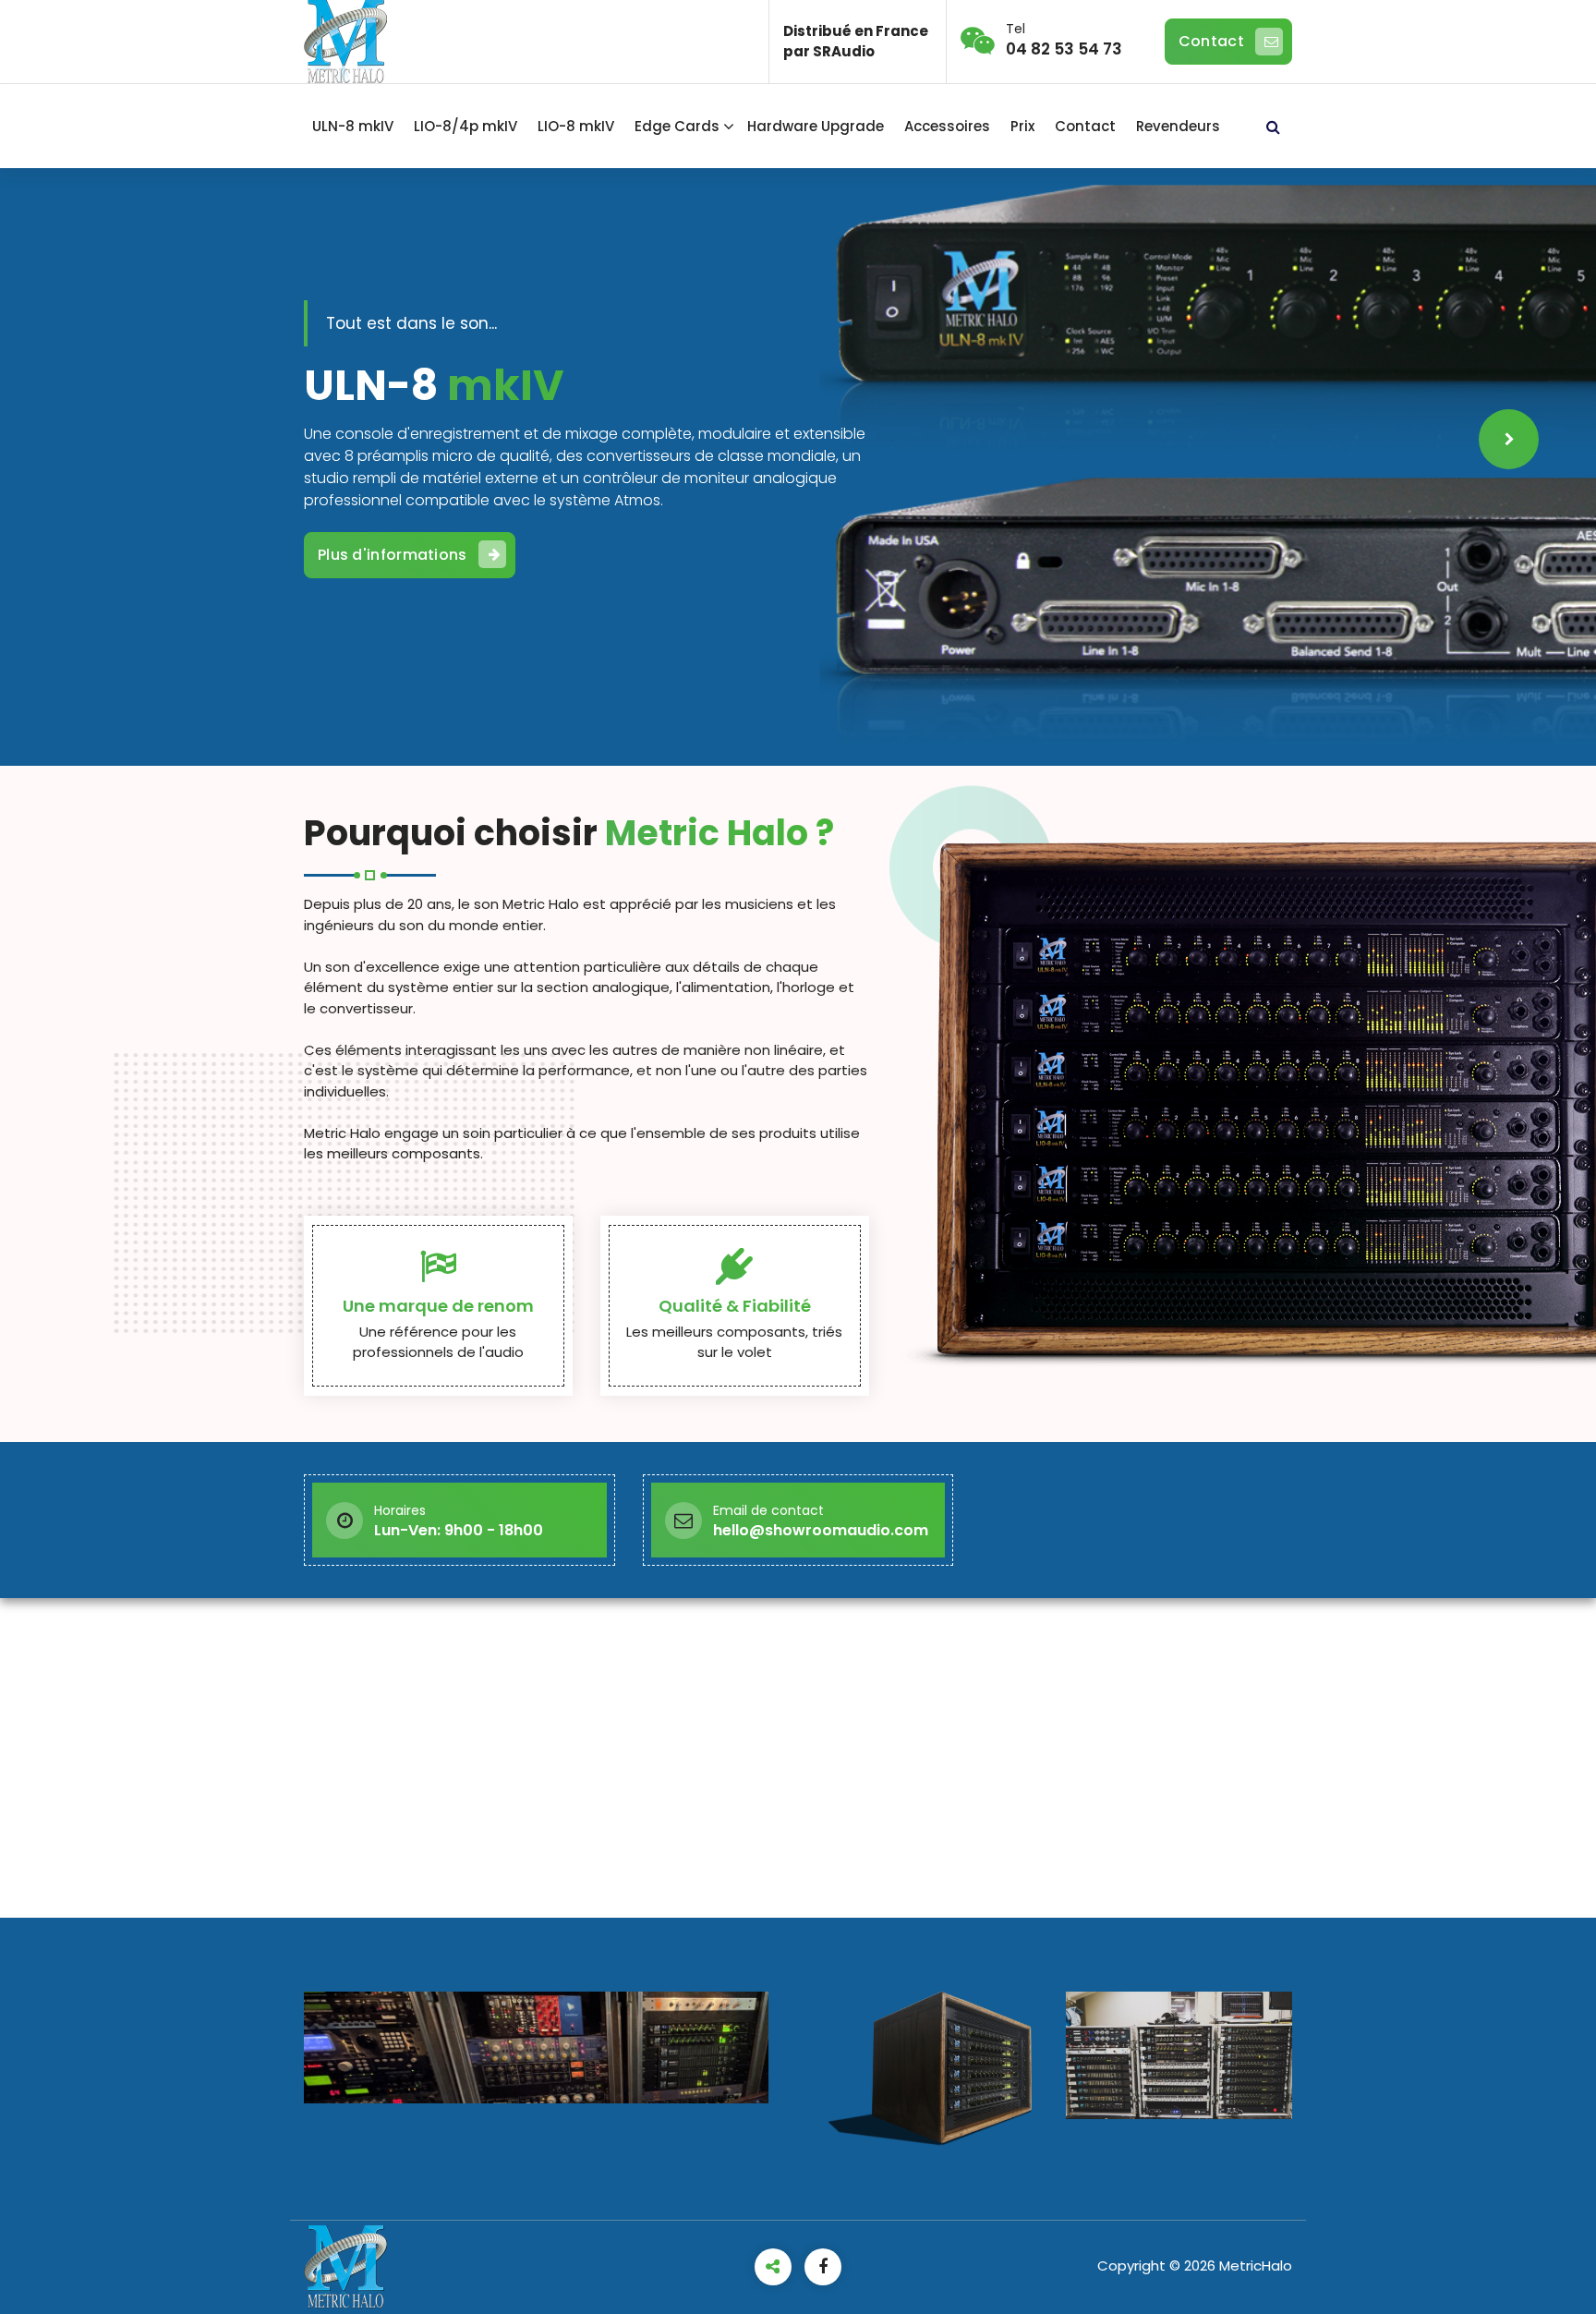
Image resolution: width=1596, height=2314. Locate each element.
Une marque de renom (438, 1306)
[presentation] (87, 439)
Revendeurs (1178, 126)
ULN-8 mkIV (353, 126)
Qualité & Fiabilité (735, 1306)
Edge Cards (677, 126)
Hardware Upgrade (816, 126)
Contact (1211, 41)
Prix (1022, 126)
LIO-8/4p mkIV (465, 126)
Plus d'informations (1169, 525)
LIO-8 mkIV (576, 126)
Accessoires (947, 126)
